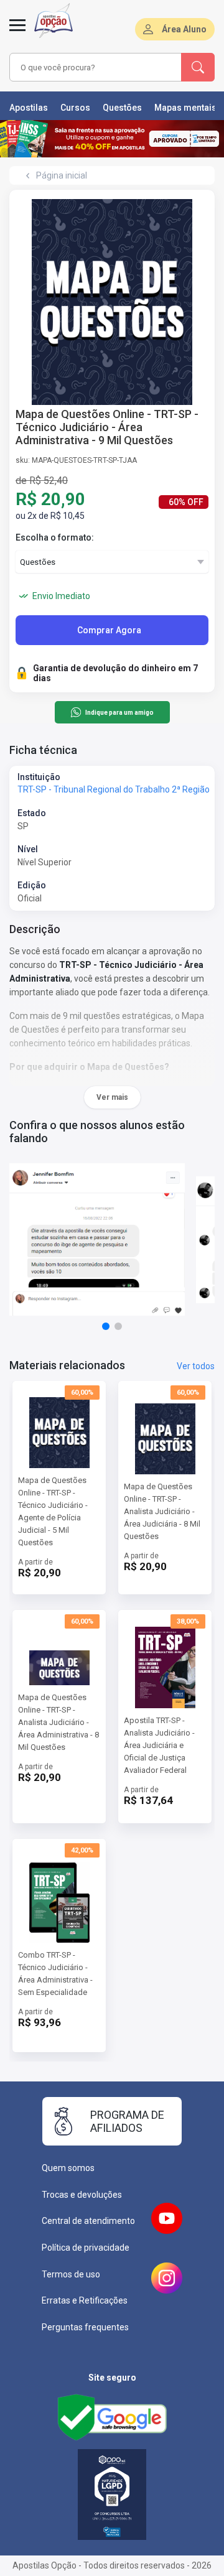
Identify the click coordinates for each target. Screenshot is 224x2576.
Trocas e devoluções (82, 2195)
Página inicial (62, 175)
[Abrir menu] (17, 32)
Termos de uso (71, 2274)
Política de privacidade (86, 2248)
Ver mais (112, 1097)
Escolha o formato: (55, 537)
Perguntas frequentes (85, 2327)
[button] (106, 1326)
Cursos (75, 108)
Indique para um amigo (119, 713)
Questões (122, 108)
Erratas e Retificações (85, 2300)
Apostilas (29, 108)
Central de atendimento (88, 2221)
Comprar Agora (109, 630)
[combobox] (96, 67)
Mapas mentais (185, 108)
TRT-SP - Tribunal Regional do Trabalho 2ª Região (114, 789)
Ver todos (196, 1366)
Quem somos (68, 2168)
